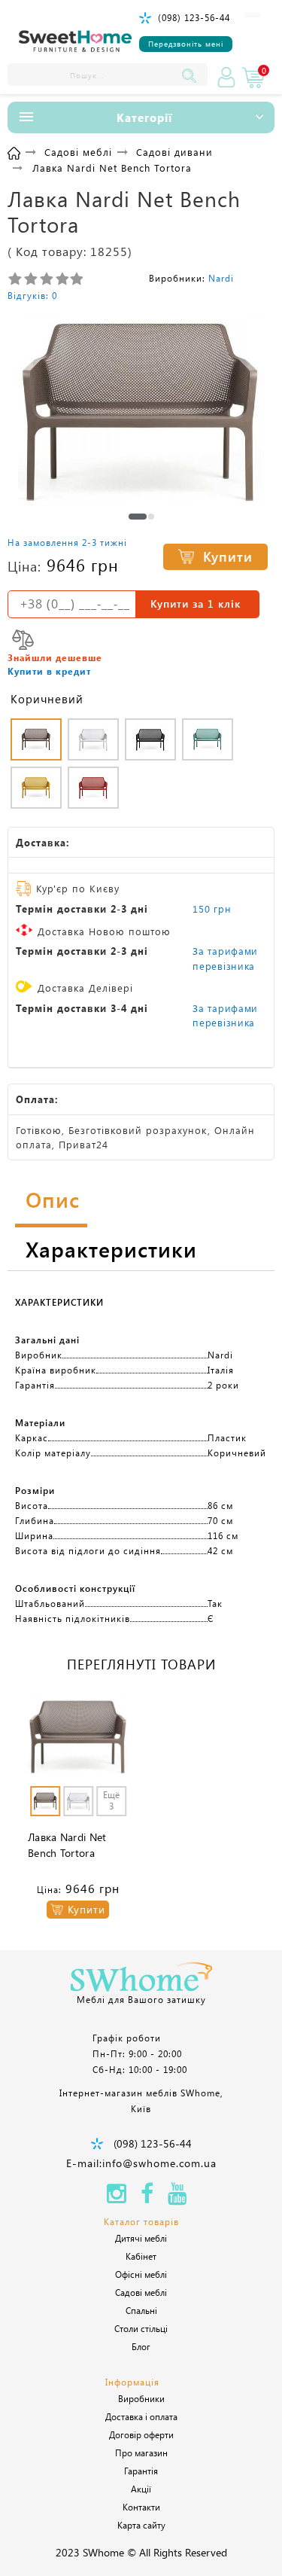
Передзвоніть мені (186, 44)
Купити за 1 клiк (196, 604)
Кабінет (141, 2256)
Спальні (141, 2310)
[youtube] (177, 2198)
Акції (141, 2489)
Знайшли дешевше (55, 657)
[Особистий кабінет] (226, 78)
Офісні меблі (141, 2274)
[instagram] (117, 2198)
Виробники (141, 2398)
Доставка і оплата (141, 2416)
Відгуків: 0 (32, 295)
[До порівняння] (23, 640)
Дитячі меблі (141, 2238)
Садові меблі (141, 2292)
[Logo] (75, 42)
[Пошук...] (193, 75)
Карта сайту (141, 2525)
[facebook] (147, 2198)
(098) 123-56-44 (194, 17)
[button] (138, 517)
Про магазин (141, 2453)
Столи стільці (141, 2328)
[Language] (252, 15)
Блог (141, 2346)
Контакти (141, 2507)
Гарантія (141, 2471)
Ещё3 (111, 1800)
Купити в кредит (49, 671)
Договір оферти (141, 2434)
